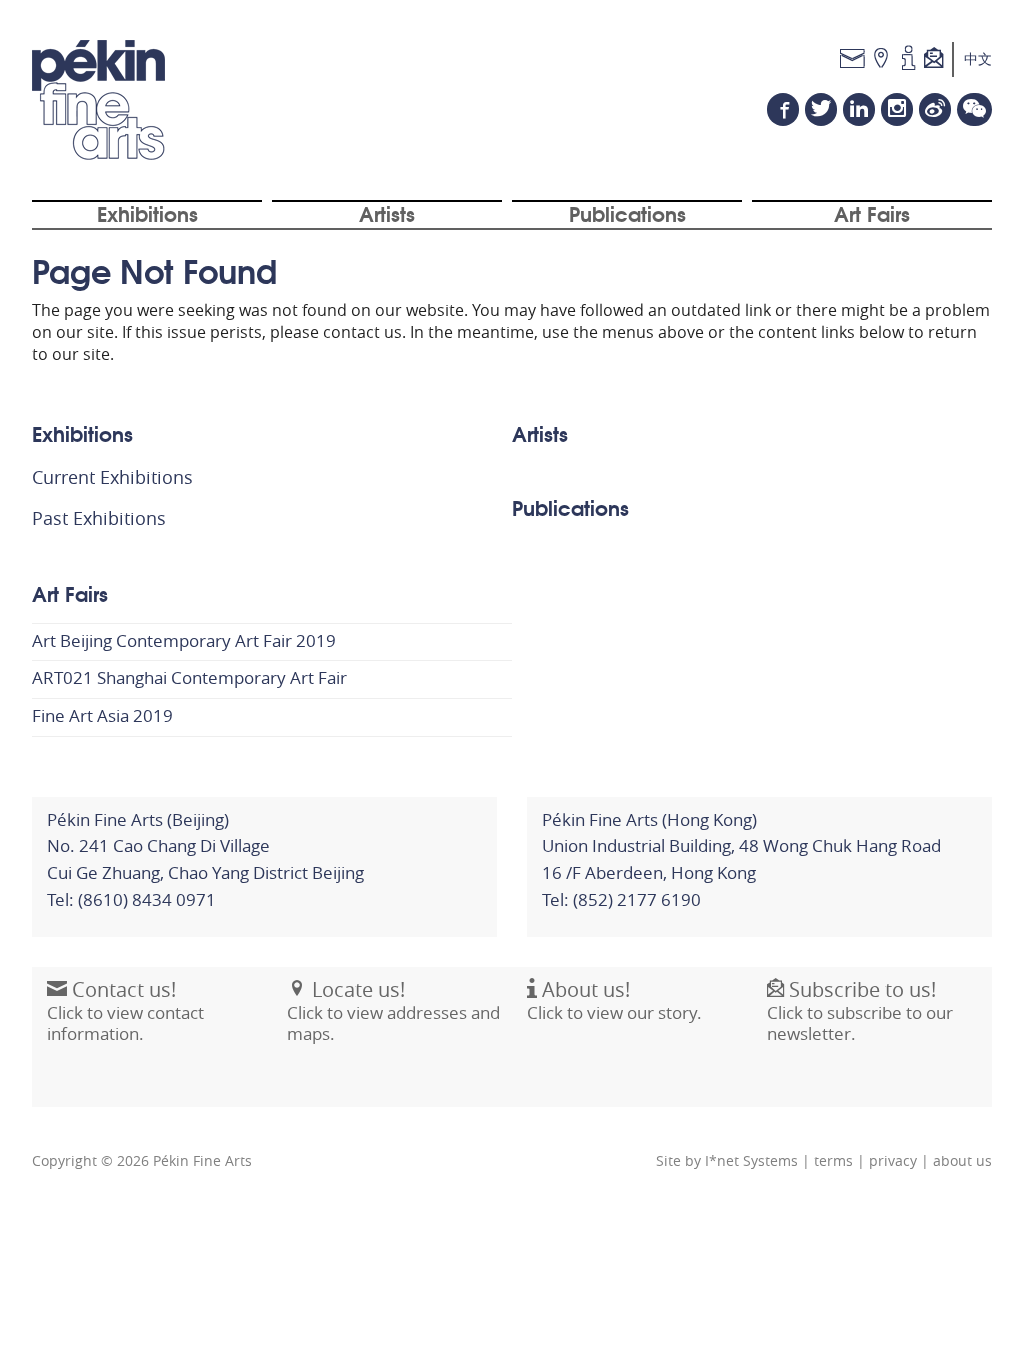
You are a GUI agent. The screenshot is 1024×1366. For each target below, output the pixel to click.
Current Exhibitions (112, 477)
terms (833, 1161)
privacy (893, 1161)
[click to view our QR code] (974, 109)
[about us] (908, 59)
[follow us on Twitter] (821, 109)
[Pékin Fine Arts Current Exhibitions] (98, 100)
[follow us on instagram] (897, 109)
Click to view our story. (614, 1000)
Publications (627, 213)
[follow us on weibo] (935, 109)
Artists (387, 213)
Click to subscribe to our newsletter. (860, 1011)
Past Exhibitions (99, 518)
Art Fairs (872, 213)
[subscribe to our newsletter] (939, 59)
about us (962, 1161)
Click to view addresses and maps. (393, 1011)
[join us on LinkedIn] (859, 109)
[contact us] (852, 59)
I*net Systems (751, 1161)
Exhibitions (147, 213)
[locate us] (881, 59)
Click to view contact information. (125, 1011)
